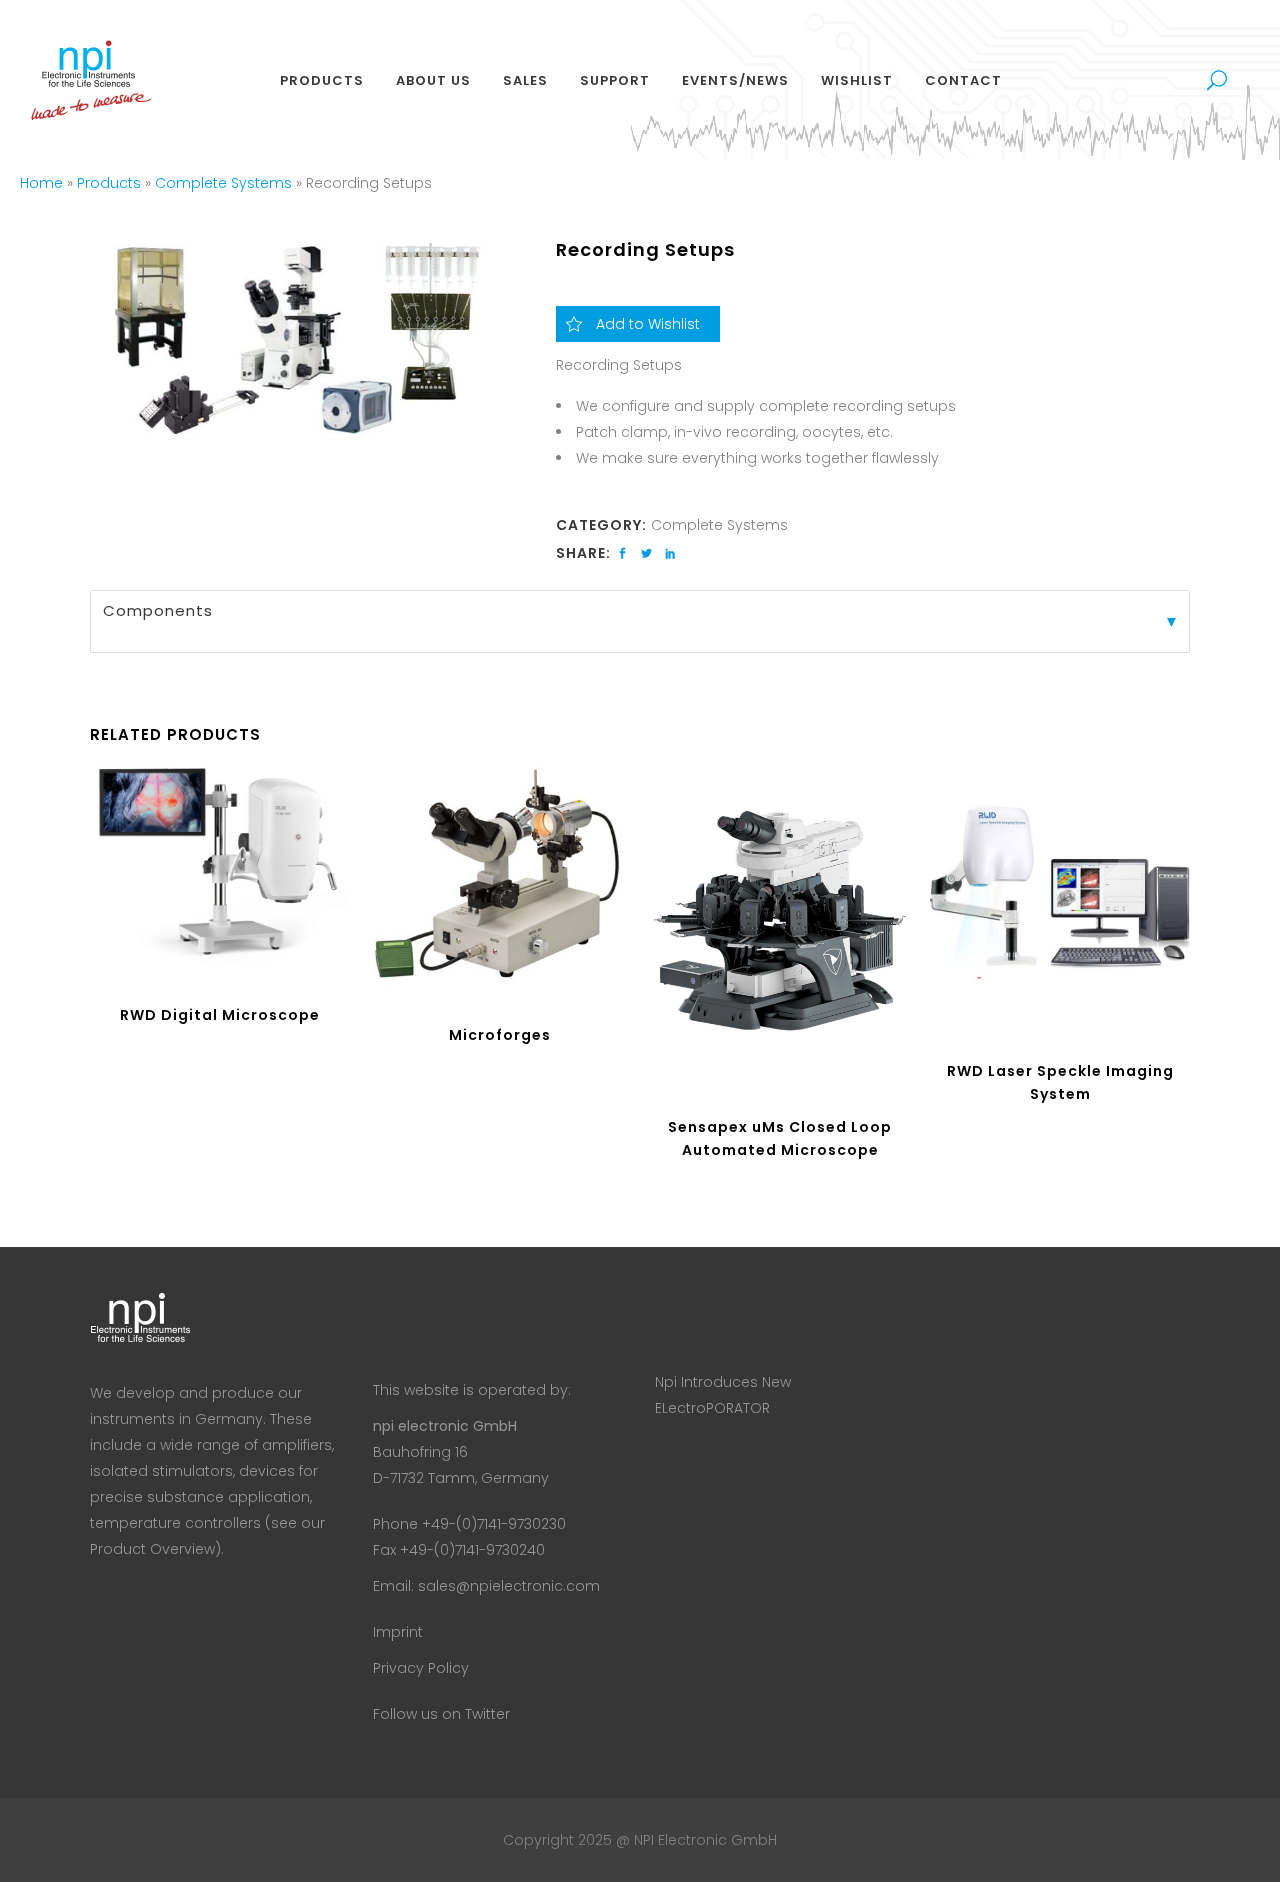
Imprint (398, 1632)
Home (41, 183)
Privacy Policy (421, 1668)
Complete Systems (223, 183)
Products (109, 183)
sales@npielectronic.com (509, 1586)
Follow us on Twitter (441, 1714)
